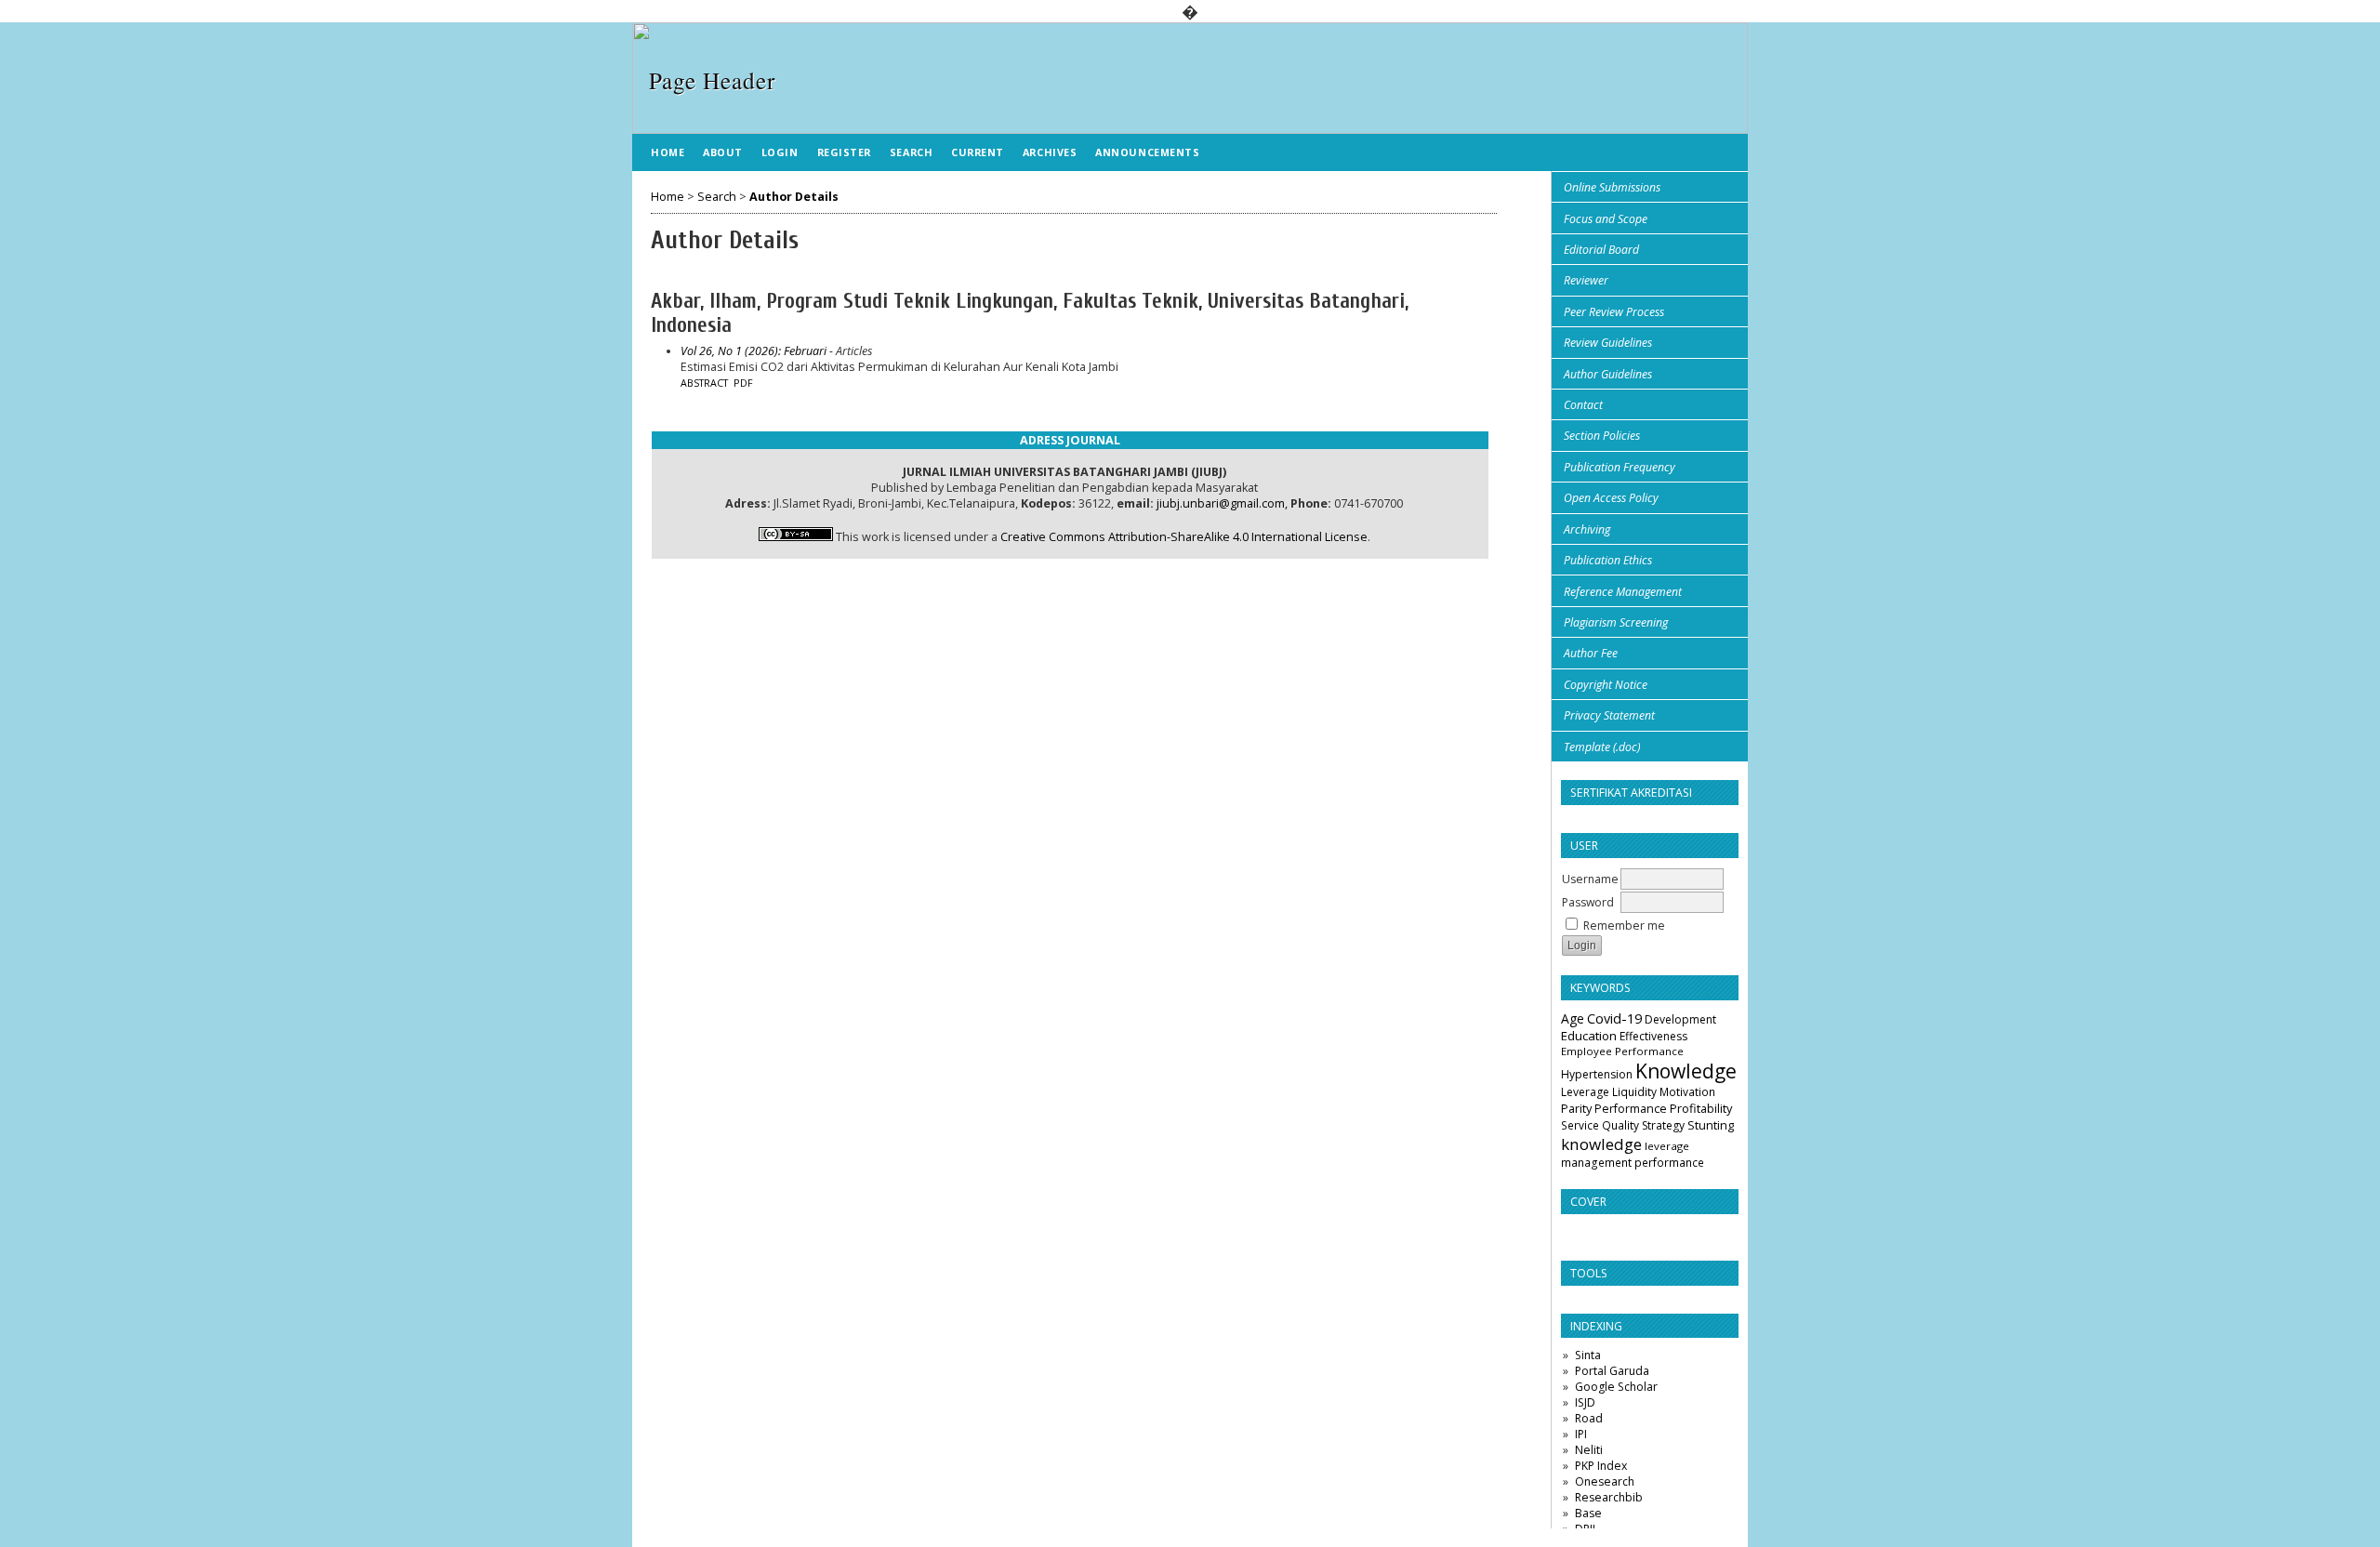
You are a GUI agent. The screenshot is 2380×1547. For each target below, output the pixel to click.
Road (1589, 1418)
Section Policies (1602, 436)
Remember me (1624, 926)
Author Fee (1591, 653)
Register (844, 152)
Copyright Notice (1606, 685)
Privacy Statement (1609, 715)
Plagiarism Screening (1616, 622)
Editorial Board (1601, 250)
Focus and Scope (1606, 219)
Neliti (1589, 1450)
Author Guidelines (1608, 374)
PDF (743, 383)
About (723, 152)
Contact (1583, 405)
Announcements (1147, 152)
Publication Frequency (1620, 467)
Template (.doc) (1602, 747)
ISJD (1585, 1402)
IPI (1581, 1434)
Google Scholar (1616, 1387)
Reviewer (1586, 280)
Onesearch (1605, 1481)
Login (780, 152)
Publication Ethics (1608, 560)
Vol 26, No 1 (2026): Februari (754, 351)
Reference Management (1623, 592)
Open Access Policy (1611, 498)
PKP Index (1601, 1466)
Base (1588, 1513)
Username (1590, 879)
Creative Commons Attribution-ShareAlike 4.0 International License (1184, 537)
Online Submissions (1612, 187)
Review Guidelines (1608, 343)
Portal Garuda (1612, 1371)
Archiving (1587, 529)
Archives (1050, 152)
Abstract (704, 383)
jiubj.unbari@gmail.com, (1222, 503)
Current (978, 152)
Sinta (1588, 1355)
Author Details (794, 197)
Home (668, 152)
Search (911, 152)
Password (1588, 902)
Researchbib (1609, 1497)
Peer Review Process (1614, 312)
